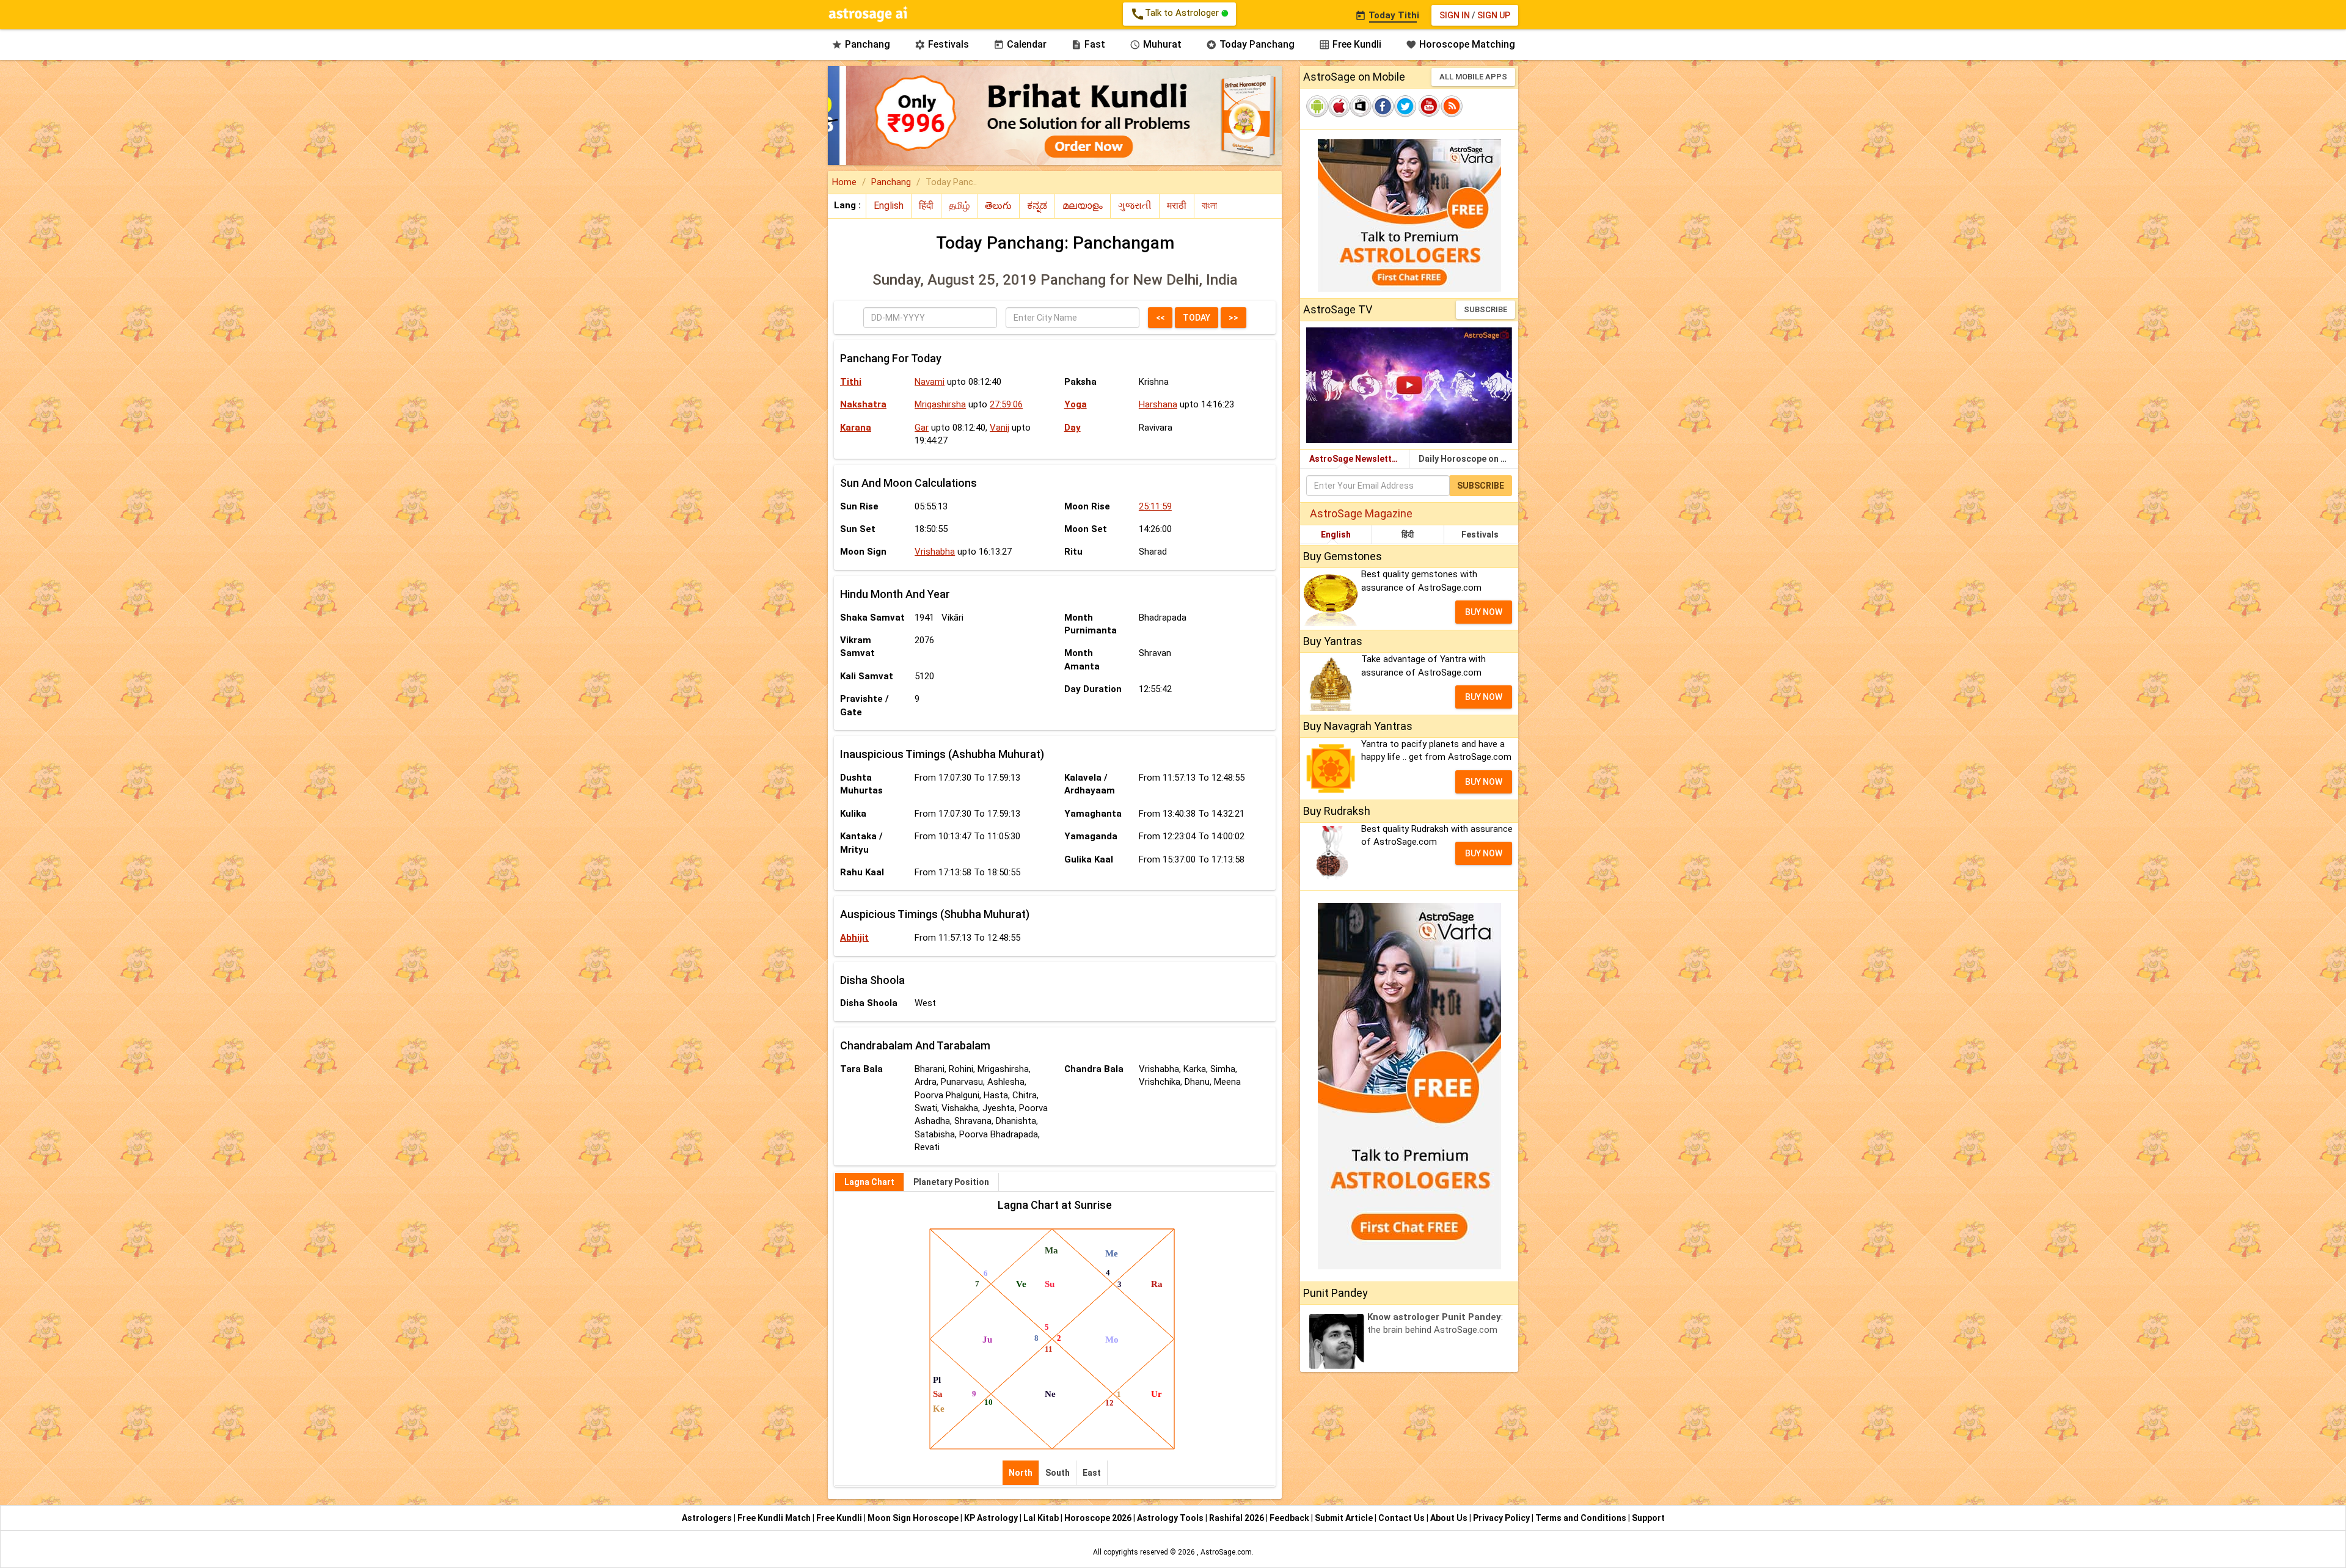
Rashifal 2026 (1237, 1518)
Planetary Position (951, 1182)
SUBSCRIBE (1485, 309)
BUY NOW (1484, 612)
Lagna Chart (869, 1182)
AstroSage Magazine (1361, 513)
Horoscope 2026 (1098, 1518)
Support (1648, 1518)
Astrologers (708, 1518)
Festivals (942, 44)
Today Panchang (1250, 44)
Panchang (861, 44)
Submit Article (1345, 1518)
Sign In (1455, 15)
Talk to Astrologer (1176, 14)
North (1021, 1473)
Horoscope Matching (1460, 44)
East (1092, 1473)
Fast (1088, 44)
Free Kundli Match (775, 1518)
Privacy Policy (1502, 1518)
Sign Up (1494, 15)
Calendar (1020, 44)
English (1336, 534)
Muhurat (1156, 44)
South (1058, 1473)
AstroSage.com (1226, 1552)
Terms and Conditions (1582, 1518)
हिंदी (1408, 534)
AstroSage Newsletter (1355, 459)
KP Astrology (992, 1518)
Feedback (1290, 1518)
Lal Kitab (1042, 1518)
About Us (1450, 1518)
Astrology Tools (1171, 1518)
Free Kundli (1350, 44)
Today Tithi (1387, 15)
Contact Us (1402, 1518)
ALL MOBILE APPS (1473, 77)
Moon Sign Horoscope (914, 1518)
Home (844, 182)
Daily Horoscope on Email (1468, 459)
